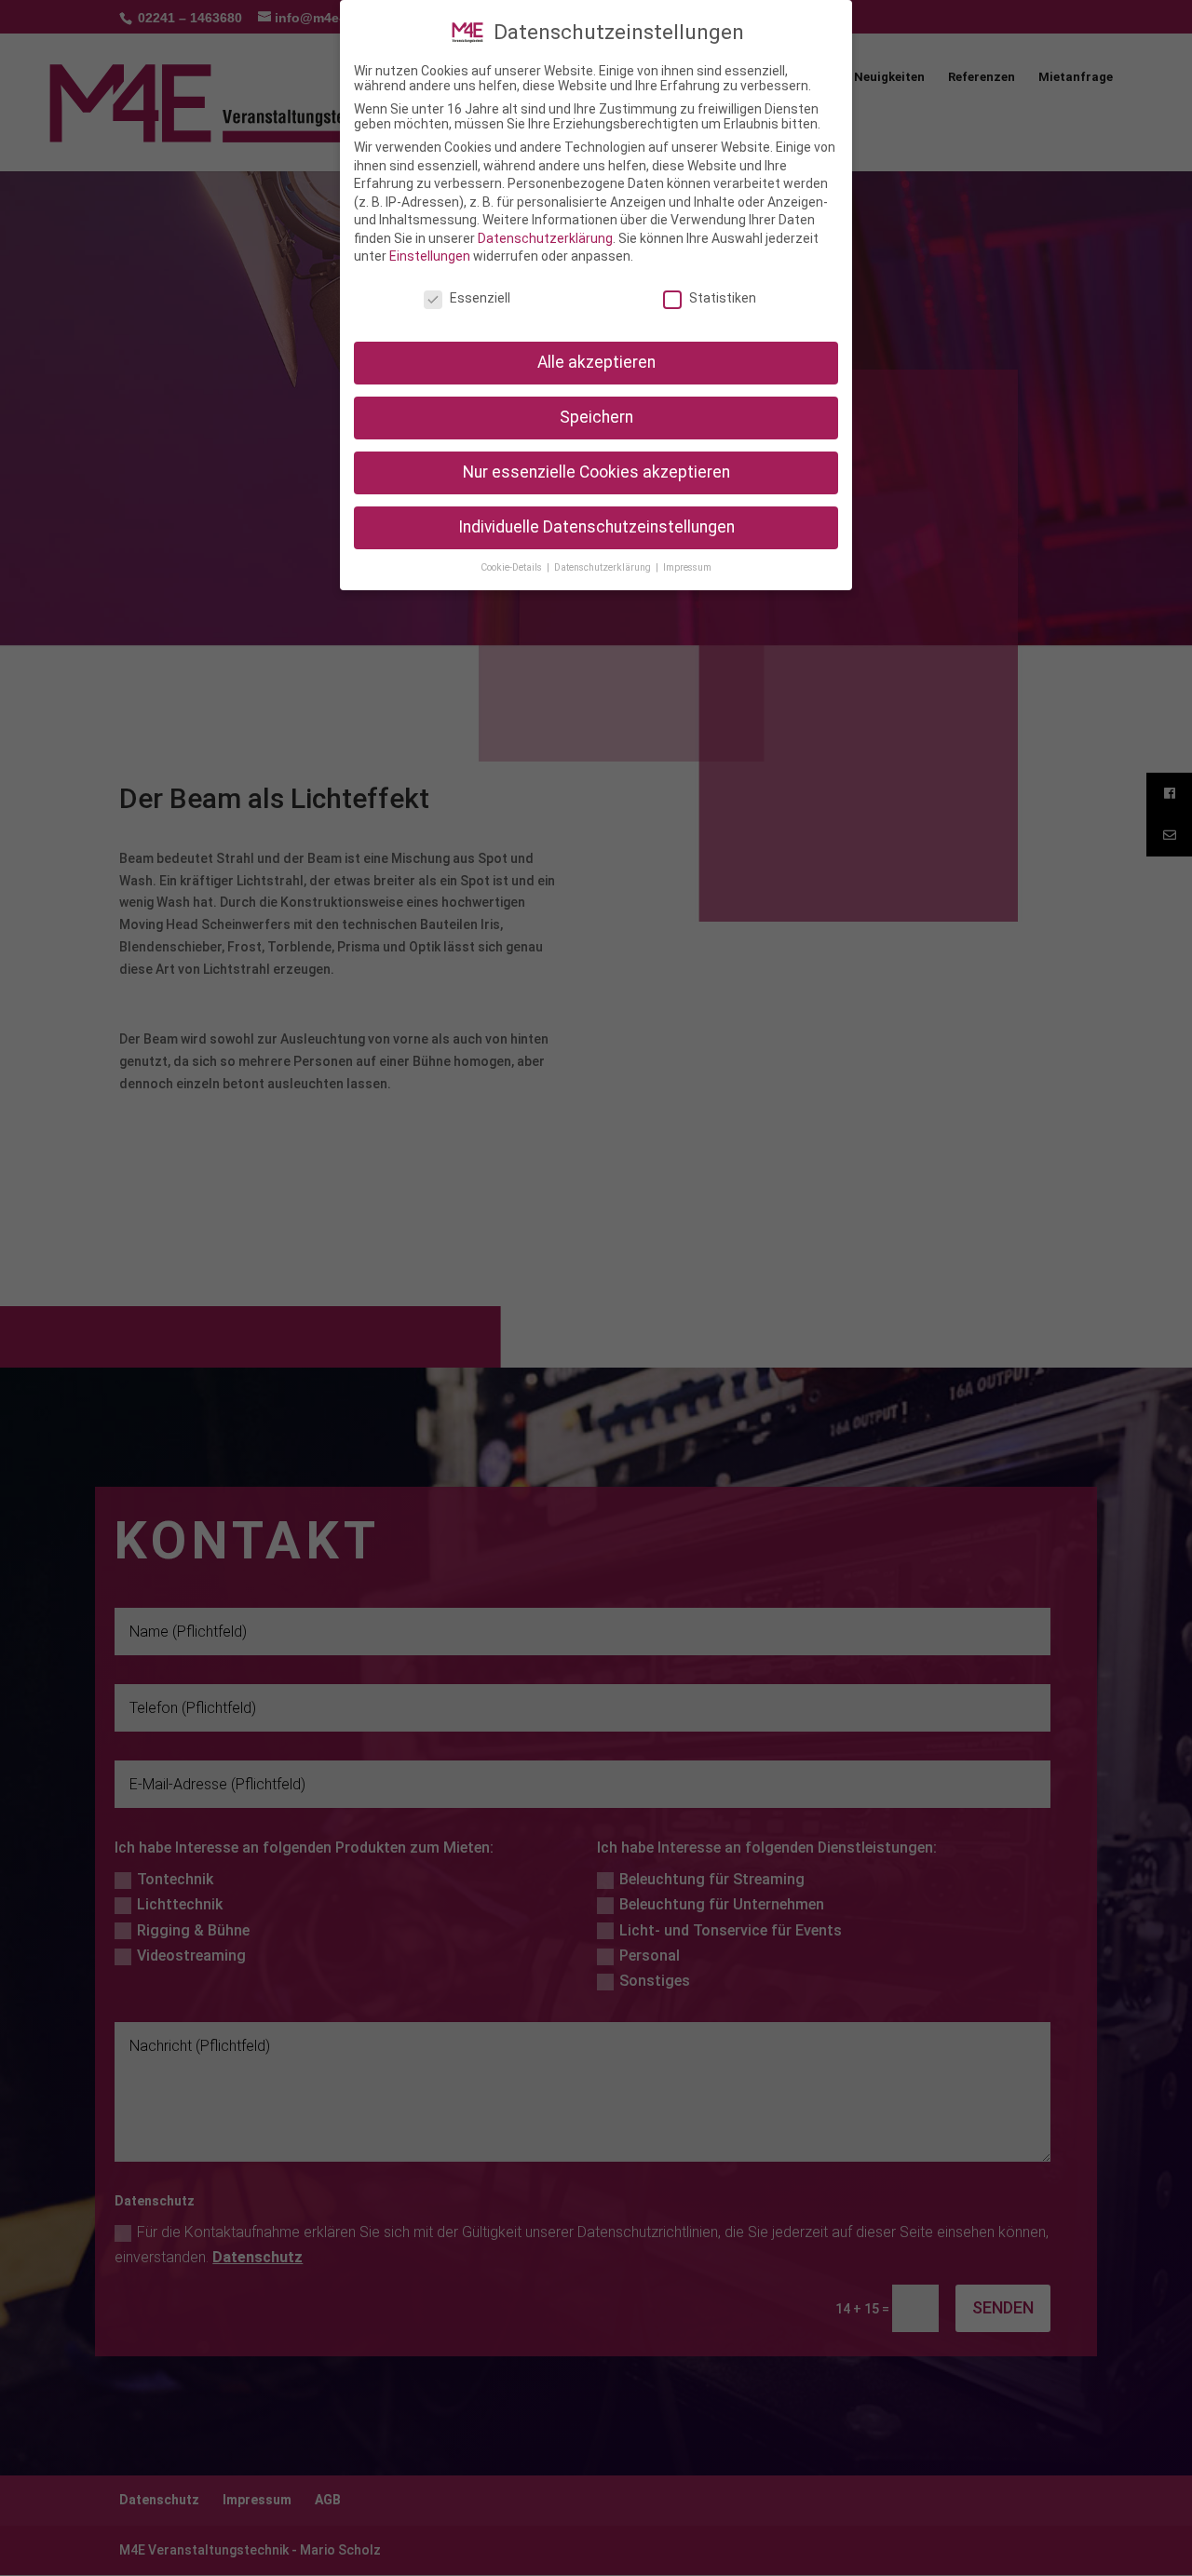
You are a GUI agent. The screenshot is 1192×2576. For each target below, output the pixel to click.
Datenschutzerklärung (545, 238)
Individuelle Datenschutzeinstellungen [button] (596, 527)
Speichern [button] (596, 417)
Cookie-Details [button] (513, 567)
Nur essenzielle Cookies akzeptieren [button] (596, 472)
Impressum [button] (687, 567)
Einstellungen (430, 256)
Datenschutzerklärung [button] (604, 567)
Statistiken (723, 298)
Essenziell (480, 298)
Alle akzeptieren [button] (596, 362)
